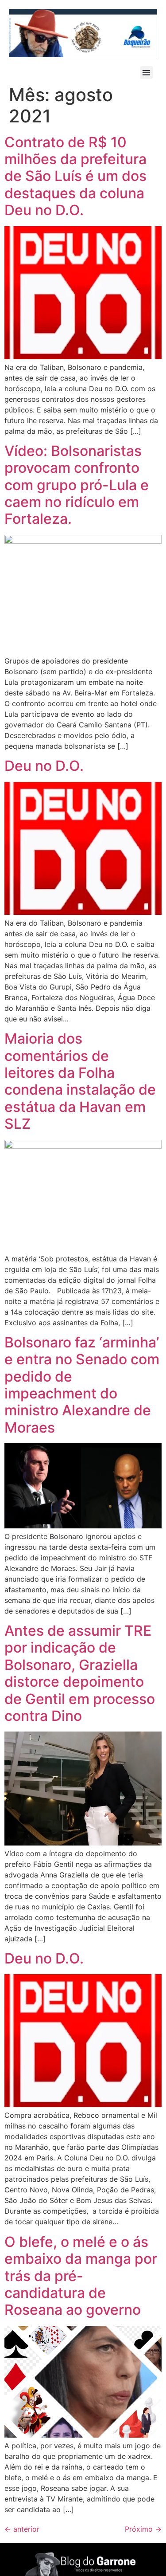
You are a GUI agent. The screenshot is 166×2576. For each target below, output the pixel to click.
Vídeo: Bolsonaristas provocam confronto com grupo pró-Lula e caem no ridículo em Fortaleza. (77, 485)
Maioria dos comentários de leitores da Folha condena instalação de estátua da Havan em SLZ (80, 1081)
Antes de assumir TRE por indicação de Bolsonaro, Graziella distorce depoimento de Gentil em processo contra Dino (80, 1673)
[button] (147, 73)
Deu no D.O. (44, 766)
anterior (22, 2529)
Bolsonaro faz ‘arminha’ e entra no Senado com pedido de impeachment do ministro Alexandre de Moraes (82, 1385)
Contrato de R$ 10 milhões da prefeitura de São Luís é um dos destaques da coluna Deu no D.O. (75, 176)
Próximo (143, 2529)
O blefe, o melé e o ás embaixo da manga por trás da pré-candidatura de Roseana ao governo (81, 2276)
